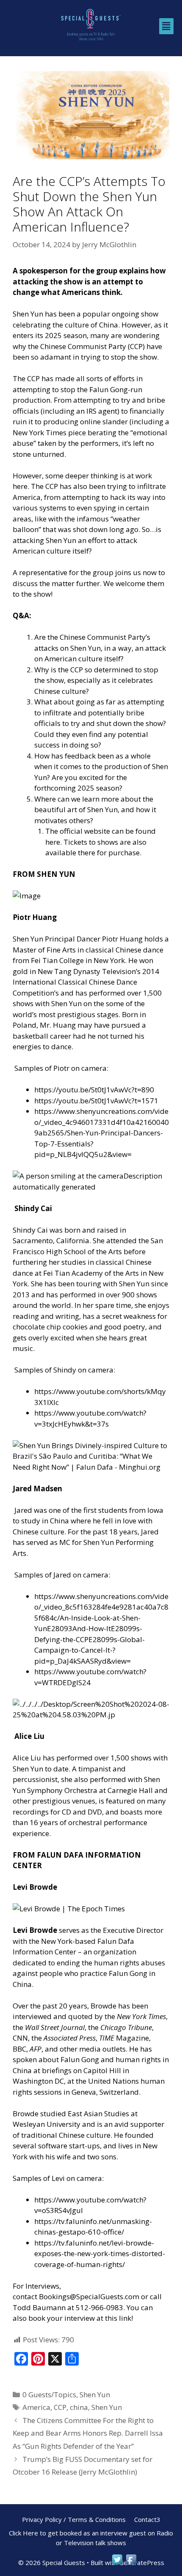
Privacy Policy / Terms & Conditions (74, 2519)
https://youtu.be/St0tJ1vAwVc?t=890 (94, 1090)
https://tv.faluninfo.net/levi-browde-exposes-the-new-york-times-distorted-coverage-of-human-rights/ (100, 2254)
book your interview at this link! (81, 2318)
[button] (166, 26)
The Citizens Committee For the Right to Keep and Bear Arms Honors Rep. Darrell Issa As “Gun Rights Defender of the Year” (88, 2433)
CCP (60, 2407)
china (79, 2407)
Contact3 (147, 2519)
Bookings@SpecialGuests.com (89, 2296)
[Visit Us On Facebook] (131, 2564)
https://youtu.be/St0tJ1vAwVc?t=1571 (96, 1101)
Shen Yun (95, 2395)
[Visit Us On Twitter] (117, 2564)
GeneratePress (142, 2562)
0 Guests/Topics (49, 2395)
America (36, 2407)
